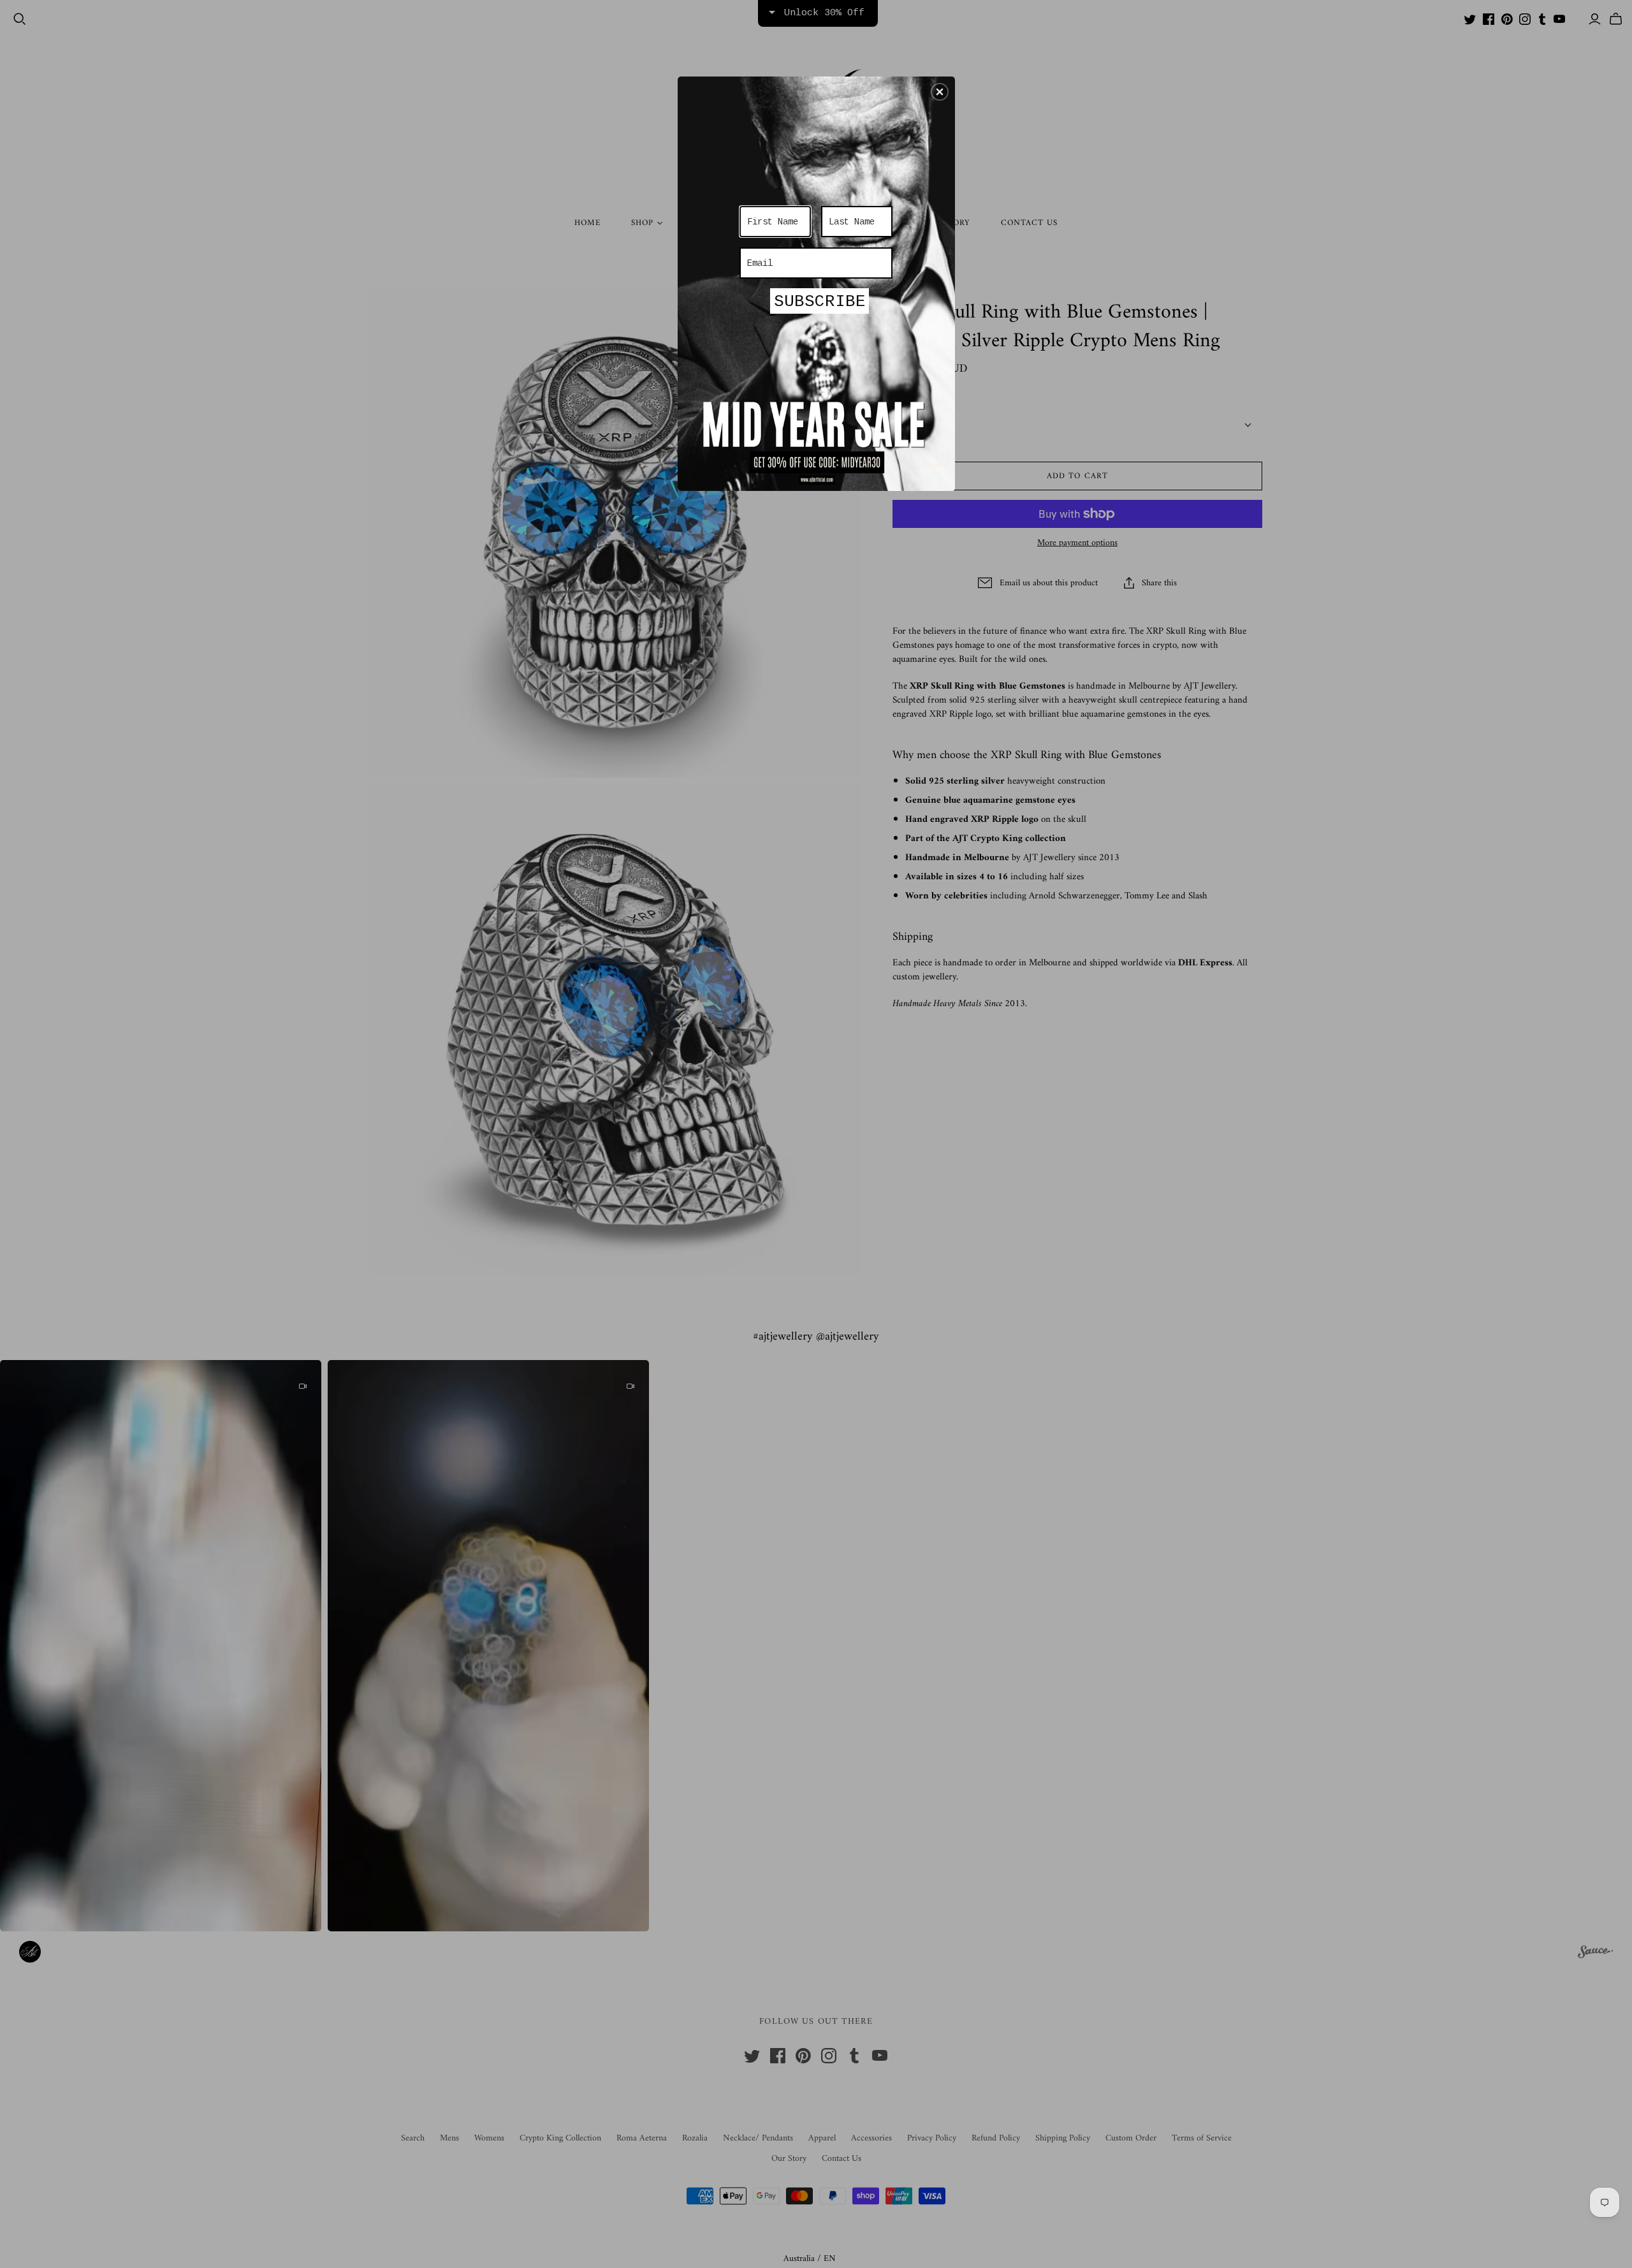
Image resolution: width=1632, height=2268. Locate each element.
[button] (940, 92)
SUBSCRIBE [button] (820, 302)
